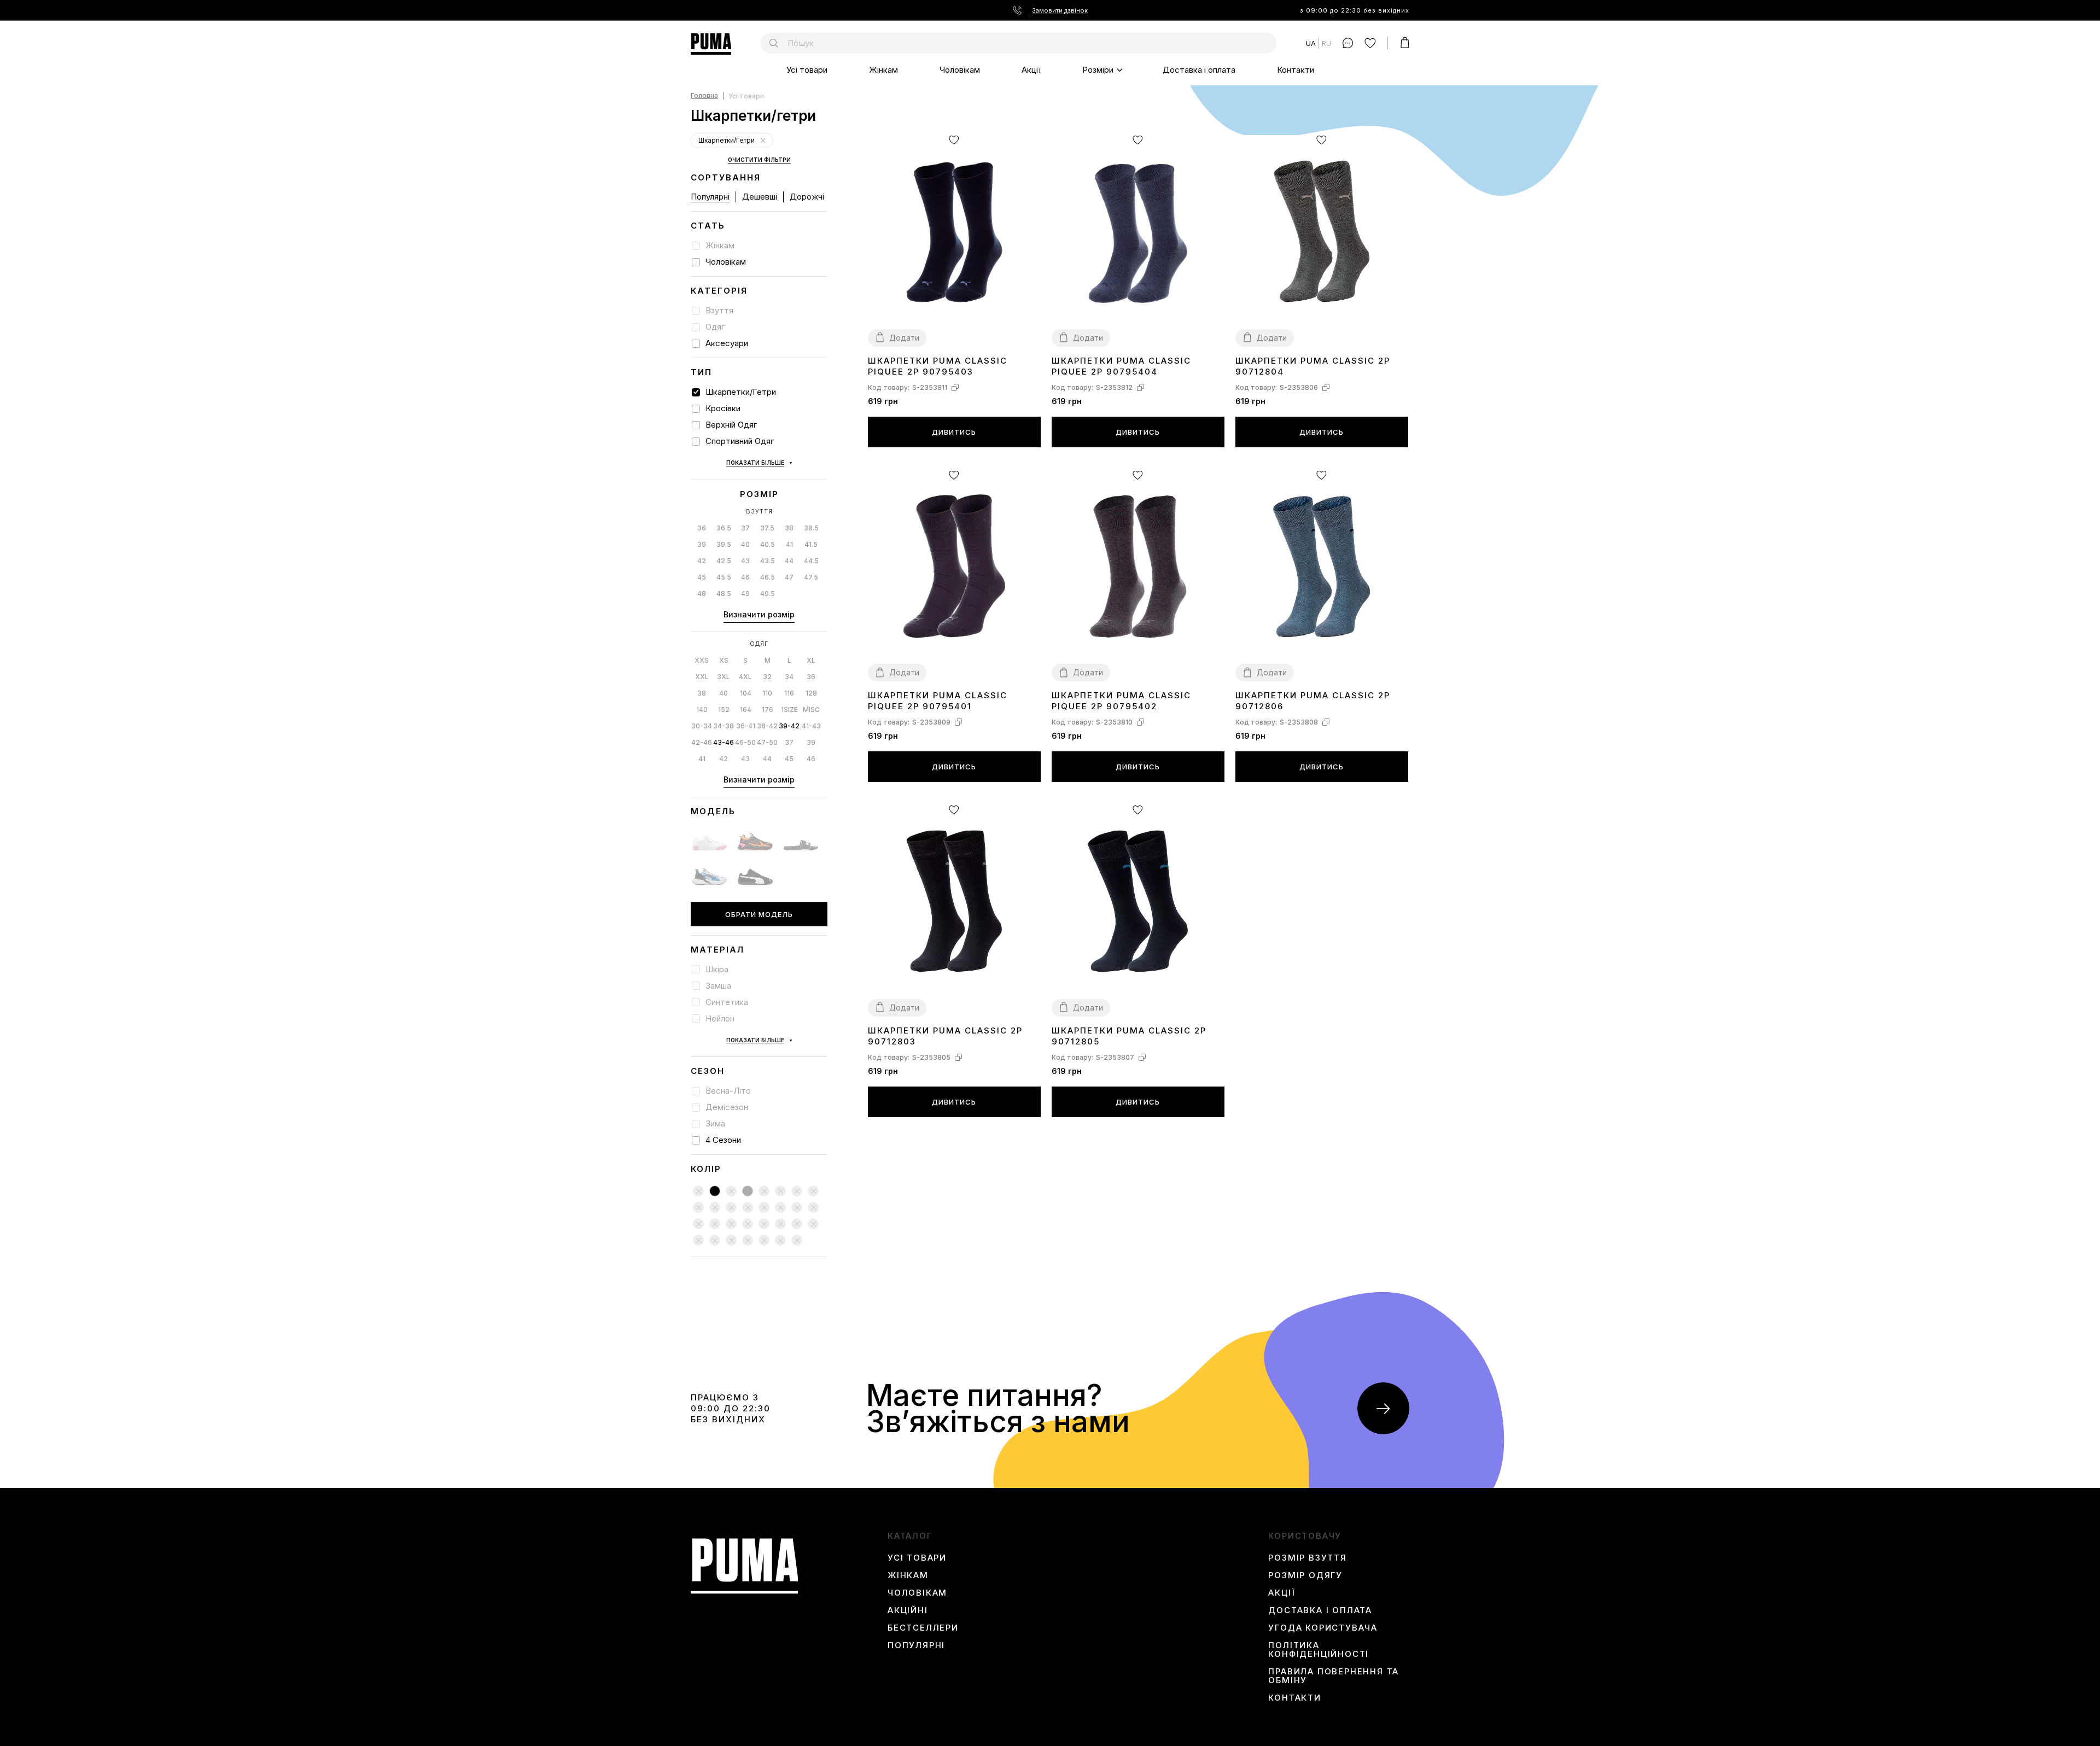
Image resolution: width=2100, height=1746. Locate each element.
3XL (724, 677)
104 (746, 693)
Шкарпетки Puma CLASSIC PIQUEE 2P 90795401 (938, 701)
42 (702, 561)
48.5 (724, 594)
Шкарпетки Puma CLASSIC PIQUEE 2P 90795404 (1121, 366)
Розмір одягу (1305, 1575)
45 (702, 577)
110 (767, 693)
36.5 (724, 528)
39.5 (724, 544)
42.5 (724, 561)
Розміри (1098, 70)
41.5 (811, 544)
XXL (702, 677)
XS (724, 660)
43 (745, 561)
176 (768, 710)
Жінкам (883, 70)
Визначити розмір (759, 614)
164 (746, 710)
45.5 (724, 577)
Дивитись (954, 432)
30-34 (702, 726)
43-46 (724, 742)
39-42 (789, 726)
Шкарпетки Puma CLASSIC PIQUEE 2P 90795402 (1121, 701)
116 (789, 693)
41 (789, 544)
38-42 (767, 726)
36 (702, 528)
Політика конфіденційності (1319, 1650)
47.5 (811, 577)
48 (702, 594)
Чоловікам (960, 70)
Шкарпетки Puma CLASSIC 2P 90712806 (1313, 701)
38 (789, 528)
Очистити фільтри (759, 160)
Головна (704, 96)
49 (745, 594)
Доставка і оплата (1199, 70)
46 (745, 577)
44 (789, 561)
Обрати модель (759, 914)
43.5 (768, 561)
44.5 (811, 561)
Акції (1031, 70)
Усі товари (807, 70)
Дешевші (760, 197)
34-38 (724, 726)
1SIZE (789, 710)
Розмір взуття (1307, 1558)
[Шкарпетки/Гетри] (763, 141)
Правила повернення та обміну (1334, 1676)
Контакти (1296, 70)
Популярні (710, 197)
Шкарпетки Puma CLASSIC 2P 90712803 (945, 1036)
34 (789, 677)
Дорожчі (807, 197)
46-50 (745, 742)
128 (811, 693)
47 (789, 577)
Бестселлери (923, 1628)
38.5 (811, 528)
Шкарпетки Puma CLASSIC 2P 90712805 (1129, 1036)
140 (702, 710)
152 (724, 710)
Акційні (908, 1610)
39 (702, 544)
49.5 (768, 594)
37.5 (767, 528)
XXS (702, 660)
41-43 (811, 726)
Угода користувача (1323, 1628)
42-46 (702, 742)
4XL (745, 677)
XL (811, 660)
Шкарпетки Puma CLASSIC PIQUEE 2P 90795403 (938, 366)
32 (767, 677)
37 (745, 528)
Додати (904, 338)
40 (745, 544)
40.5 (768, 544)
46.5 (768, 577)
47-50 (767, 742)
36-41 (746, 726)
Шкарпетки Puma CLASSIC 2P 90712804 (1313, 366)
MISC (811, 710)
